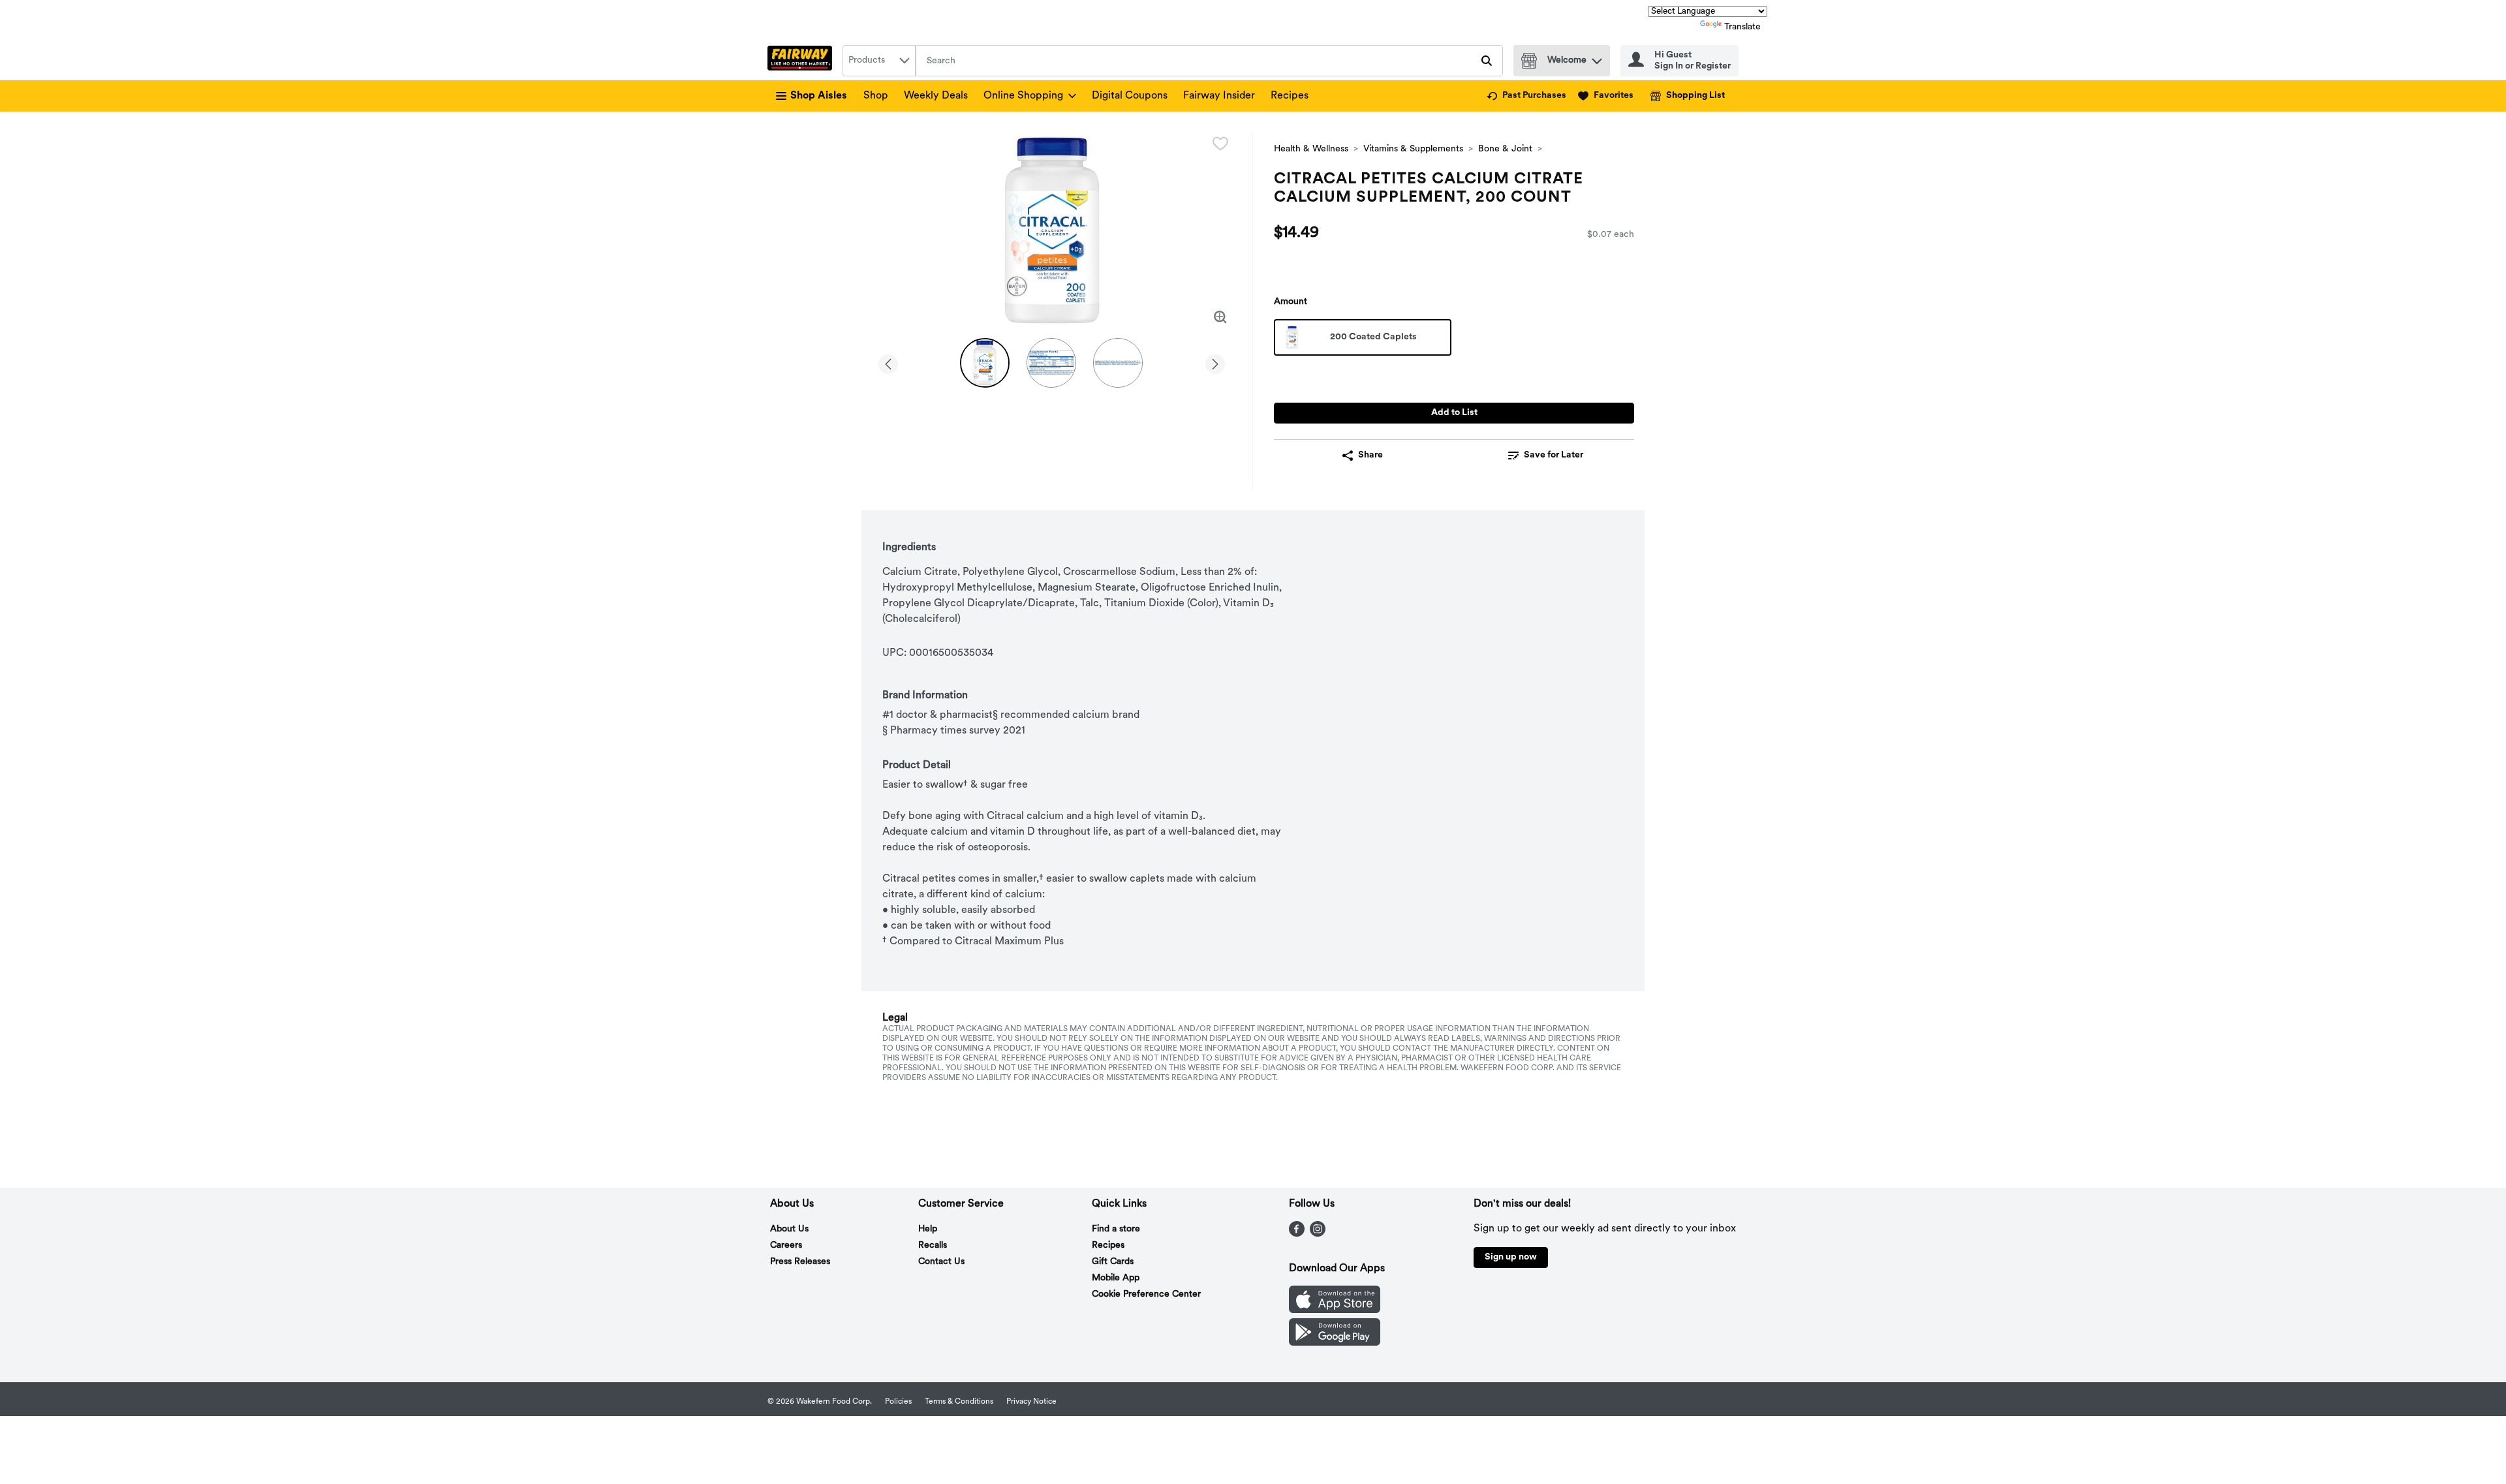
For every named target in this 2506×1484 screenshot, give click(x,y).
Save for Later (1554, 455)
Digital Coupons (1130, 96)
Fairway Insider (1219, 96)
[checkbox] (1220, 144)
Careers (786, 1245)
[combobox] (879, 61)
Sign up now (1511, 1257)
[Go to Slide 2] (1051, 363)
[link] (1526, 96)
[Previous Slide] (888, 362)
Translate (1742, 27)
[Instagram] (1318, 1234)
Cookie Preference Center (1146, 1294)
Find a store (1116, 1229)
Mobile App (1116, 1278)
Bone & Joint (1505, 149)
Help (928, 1229)
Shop (876, 96)
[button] (1597, 58)
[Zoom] (1220, 317)
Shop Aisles (819, 96)
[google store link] (1335, 1343)
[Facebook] (1297, 1234)
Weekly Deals (936, 96)
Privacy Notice (1031, 1402)
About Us (789, 1229)
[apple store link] (1335, 1310)
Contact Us (941, 1262)
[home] (802, 61)
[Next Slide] (1215, 362)
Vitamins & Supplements (1413, 149)
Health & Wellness (1311, 149)
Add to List (1454, 413)
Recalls (933, 1245)
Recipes (1290, 96)
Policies (898, 1402)
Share (1370, 455)
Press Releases (800, 1262)
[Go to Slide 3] (1118, 363)
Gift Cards (1113, 1262)
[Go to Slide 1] (985, 363)
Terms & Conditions (959, 1402)
